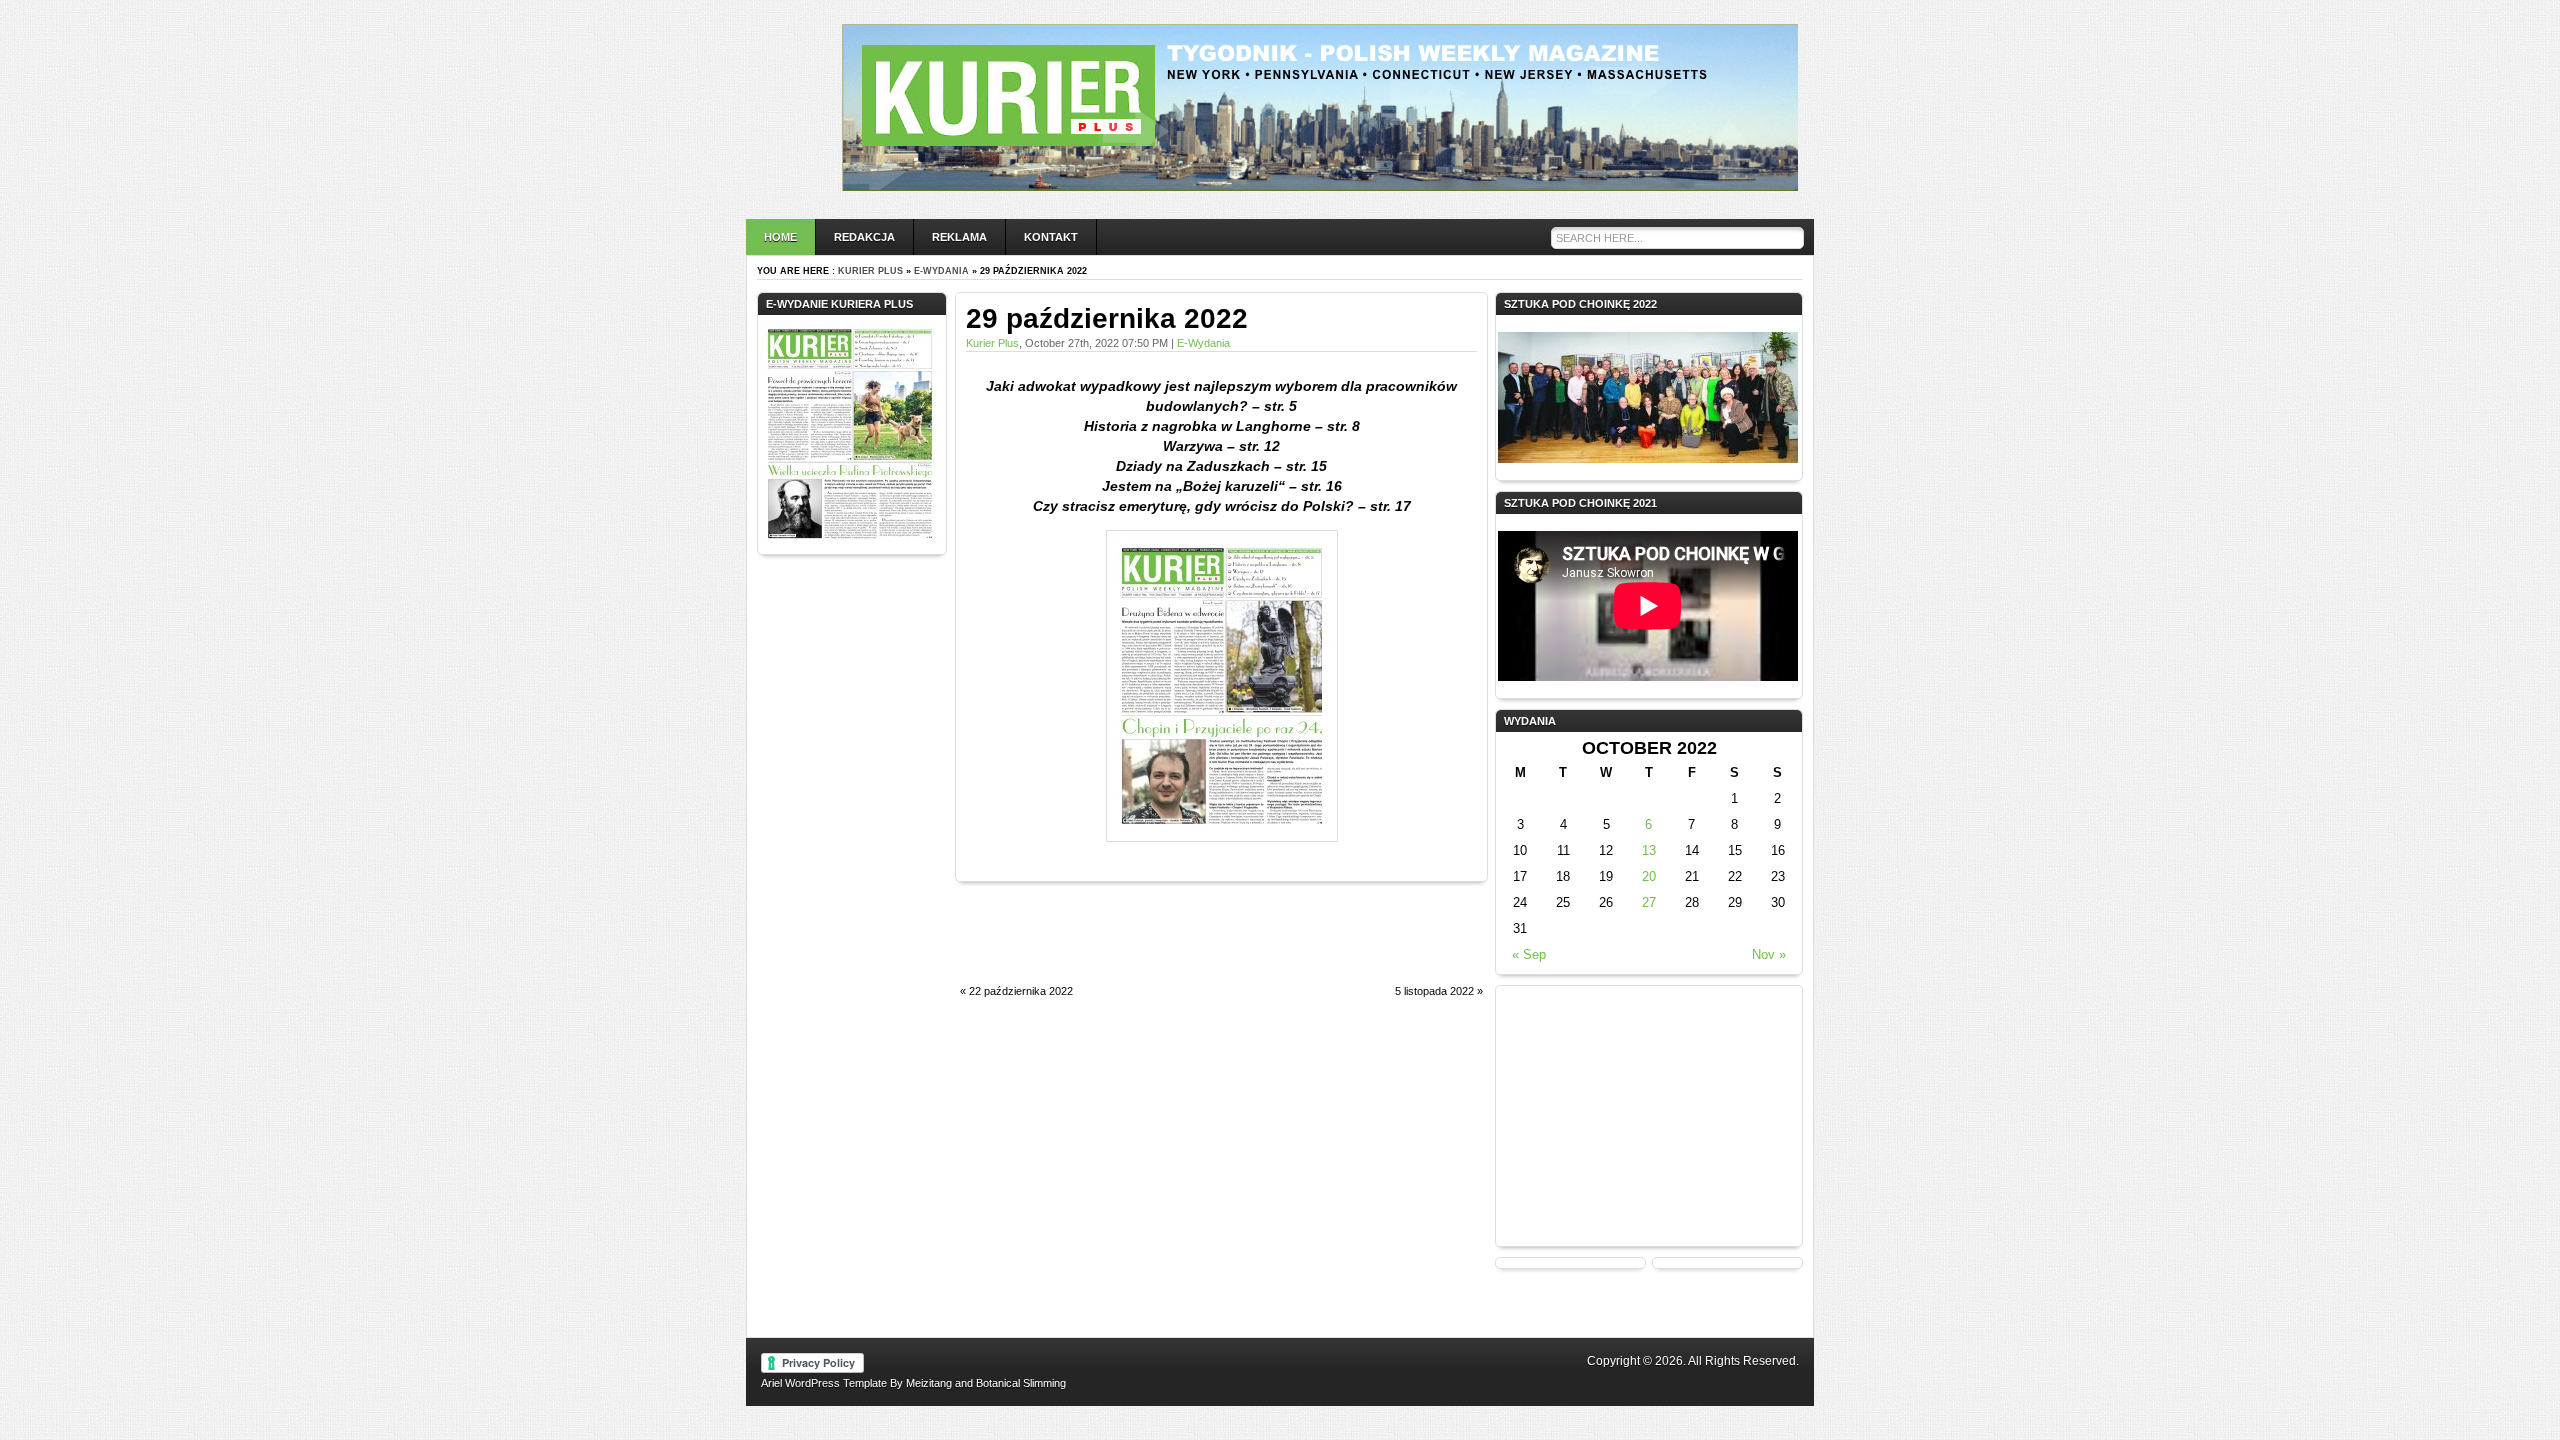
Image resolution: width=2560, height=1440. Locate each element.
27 (1649, 902)
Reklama (959, 237)
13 (1649, 850)
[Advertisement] (1189, 944)
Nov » (1769, 954)
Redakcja (864, 237)
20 (1649, 876)
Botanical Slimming (1021, 1383)
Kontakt (1051, 237)
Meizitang (929, 1383)
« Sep (1529, 954)
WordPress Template (836, 1383)
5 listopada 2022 (1434, 991)
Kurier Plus (870, 271)
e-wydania (941, 271)
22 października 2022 (1021, 991)
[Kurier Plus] (1320, 185)
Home (780, 237)
